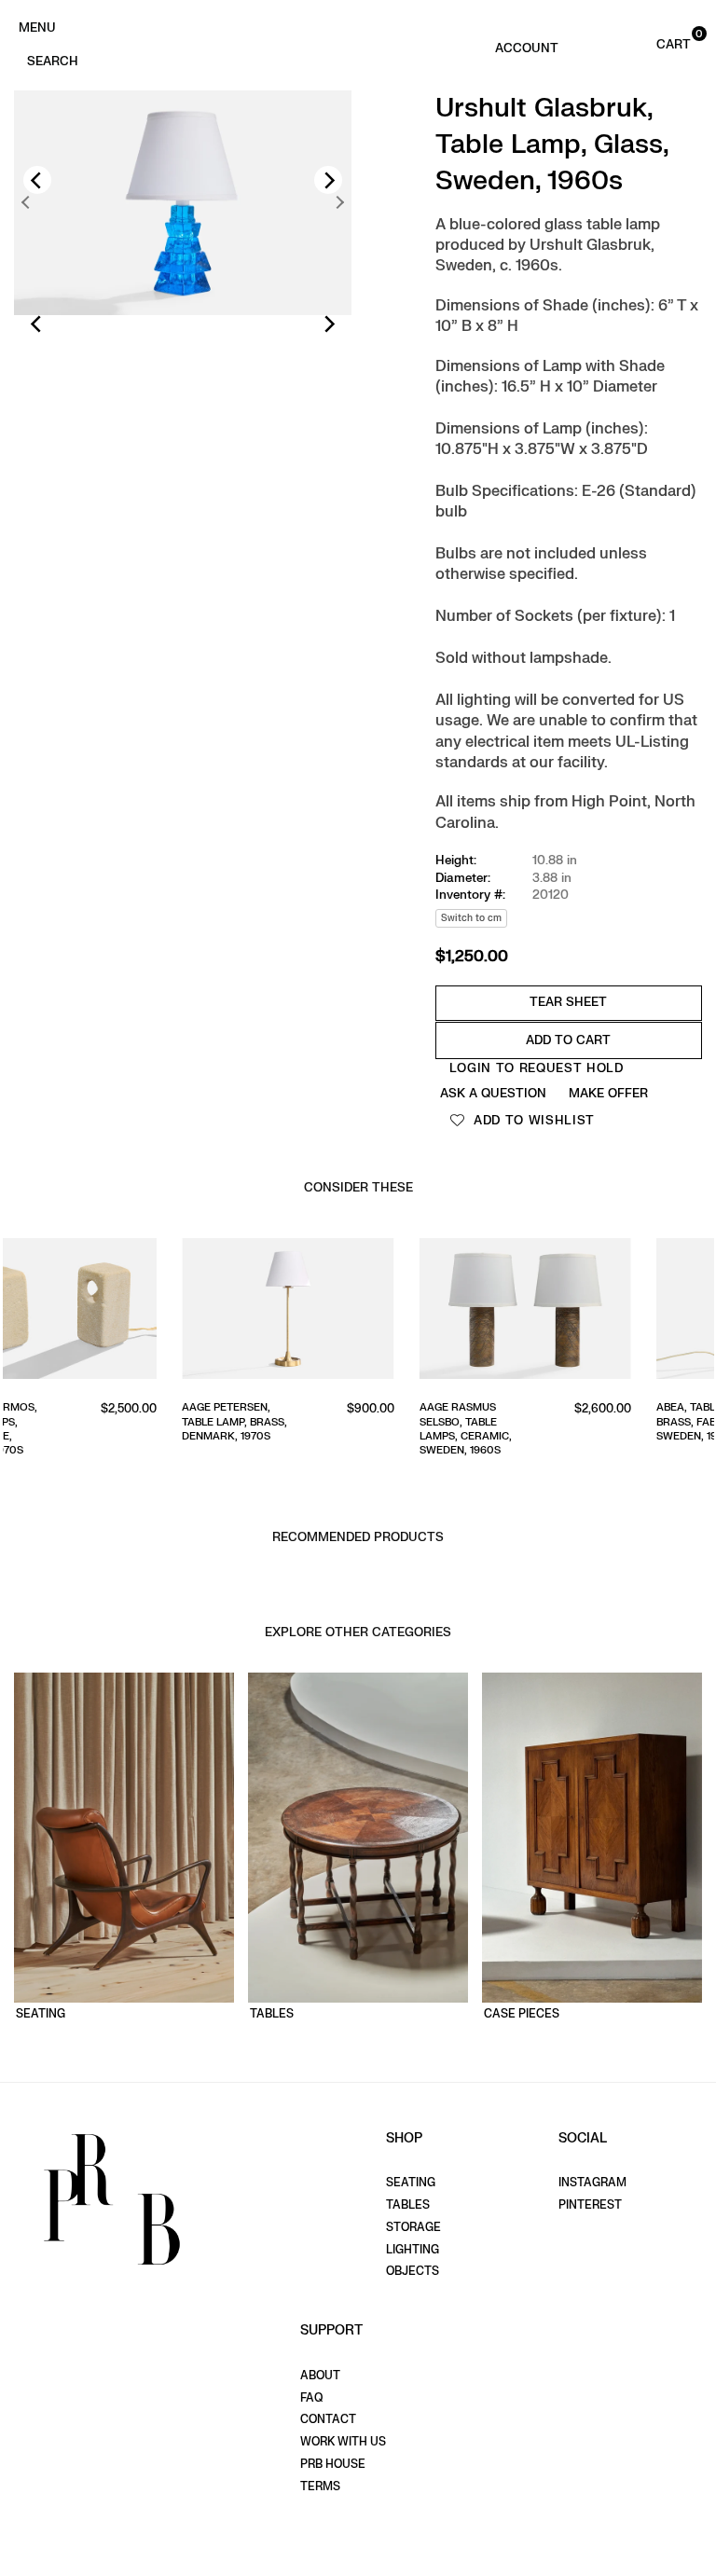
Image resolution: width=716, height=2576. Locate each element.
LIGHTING (413, 2250)
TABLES (408, 2205)
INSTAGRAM (592, 2183)
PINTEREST (590, 2205)
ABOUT (320, 2376)
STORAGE (413, 2227)
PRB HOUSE (333, 2464)
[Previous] (37, 180)
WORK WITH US (343, 2442)
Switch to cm (471, 918)
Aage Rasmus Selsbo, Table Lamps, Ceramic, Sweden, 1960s (298, 1429)
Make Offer (608, 1093)
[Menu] (37, 26)
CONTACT (328, 2419)
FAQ (311, 2398)
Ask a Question (493, 1093)
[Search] (52, 60)
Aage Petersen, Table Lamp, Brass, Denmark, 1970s (68, 1422)
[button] (654, 43)
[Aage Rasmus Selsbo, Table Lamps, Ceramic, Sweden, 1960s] (358, 1312)
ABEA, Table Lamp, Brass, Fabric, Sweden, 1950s (539, 1422)
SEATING (411, 2183)
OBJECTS (413, 2271)
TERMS (320, 2486)
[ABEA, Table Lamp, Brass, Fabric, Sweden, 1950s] (595, 1312)
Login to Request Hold (537, 1068)
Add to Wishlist (532, 1120)
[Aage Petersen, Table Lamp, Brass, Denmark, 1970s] (121, 1312)
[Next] (328, 180)
